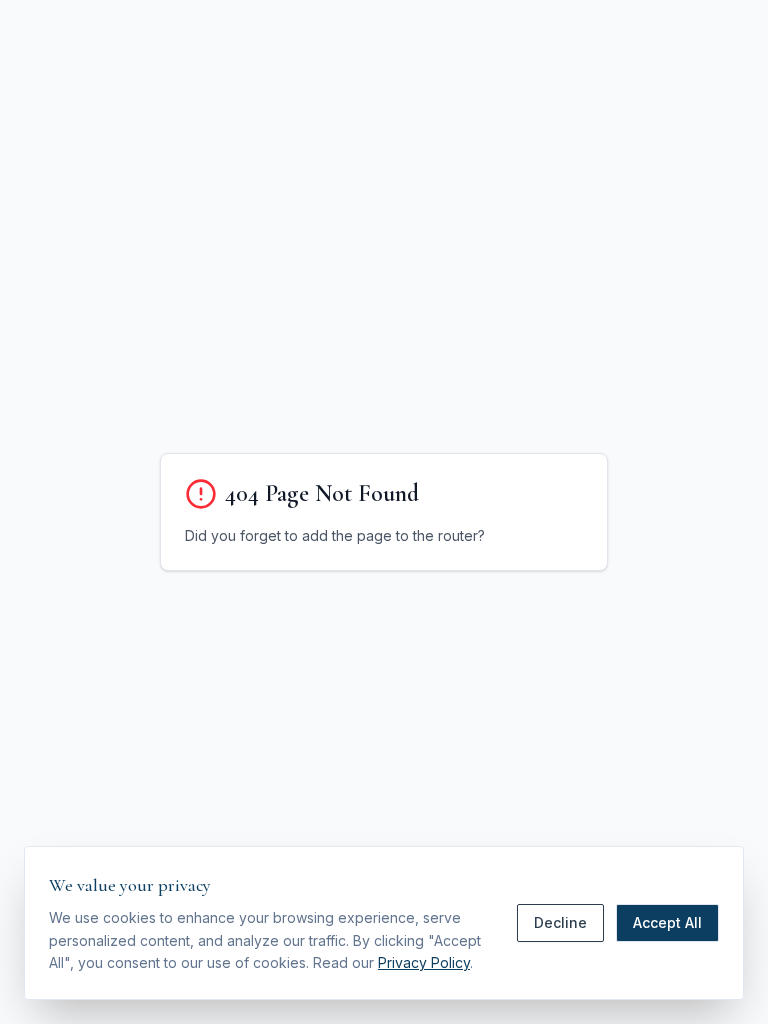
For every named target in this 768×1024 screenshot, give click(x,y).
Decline (560, 922)
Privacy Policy (424, 962)
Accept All (667, 922)
